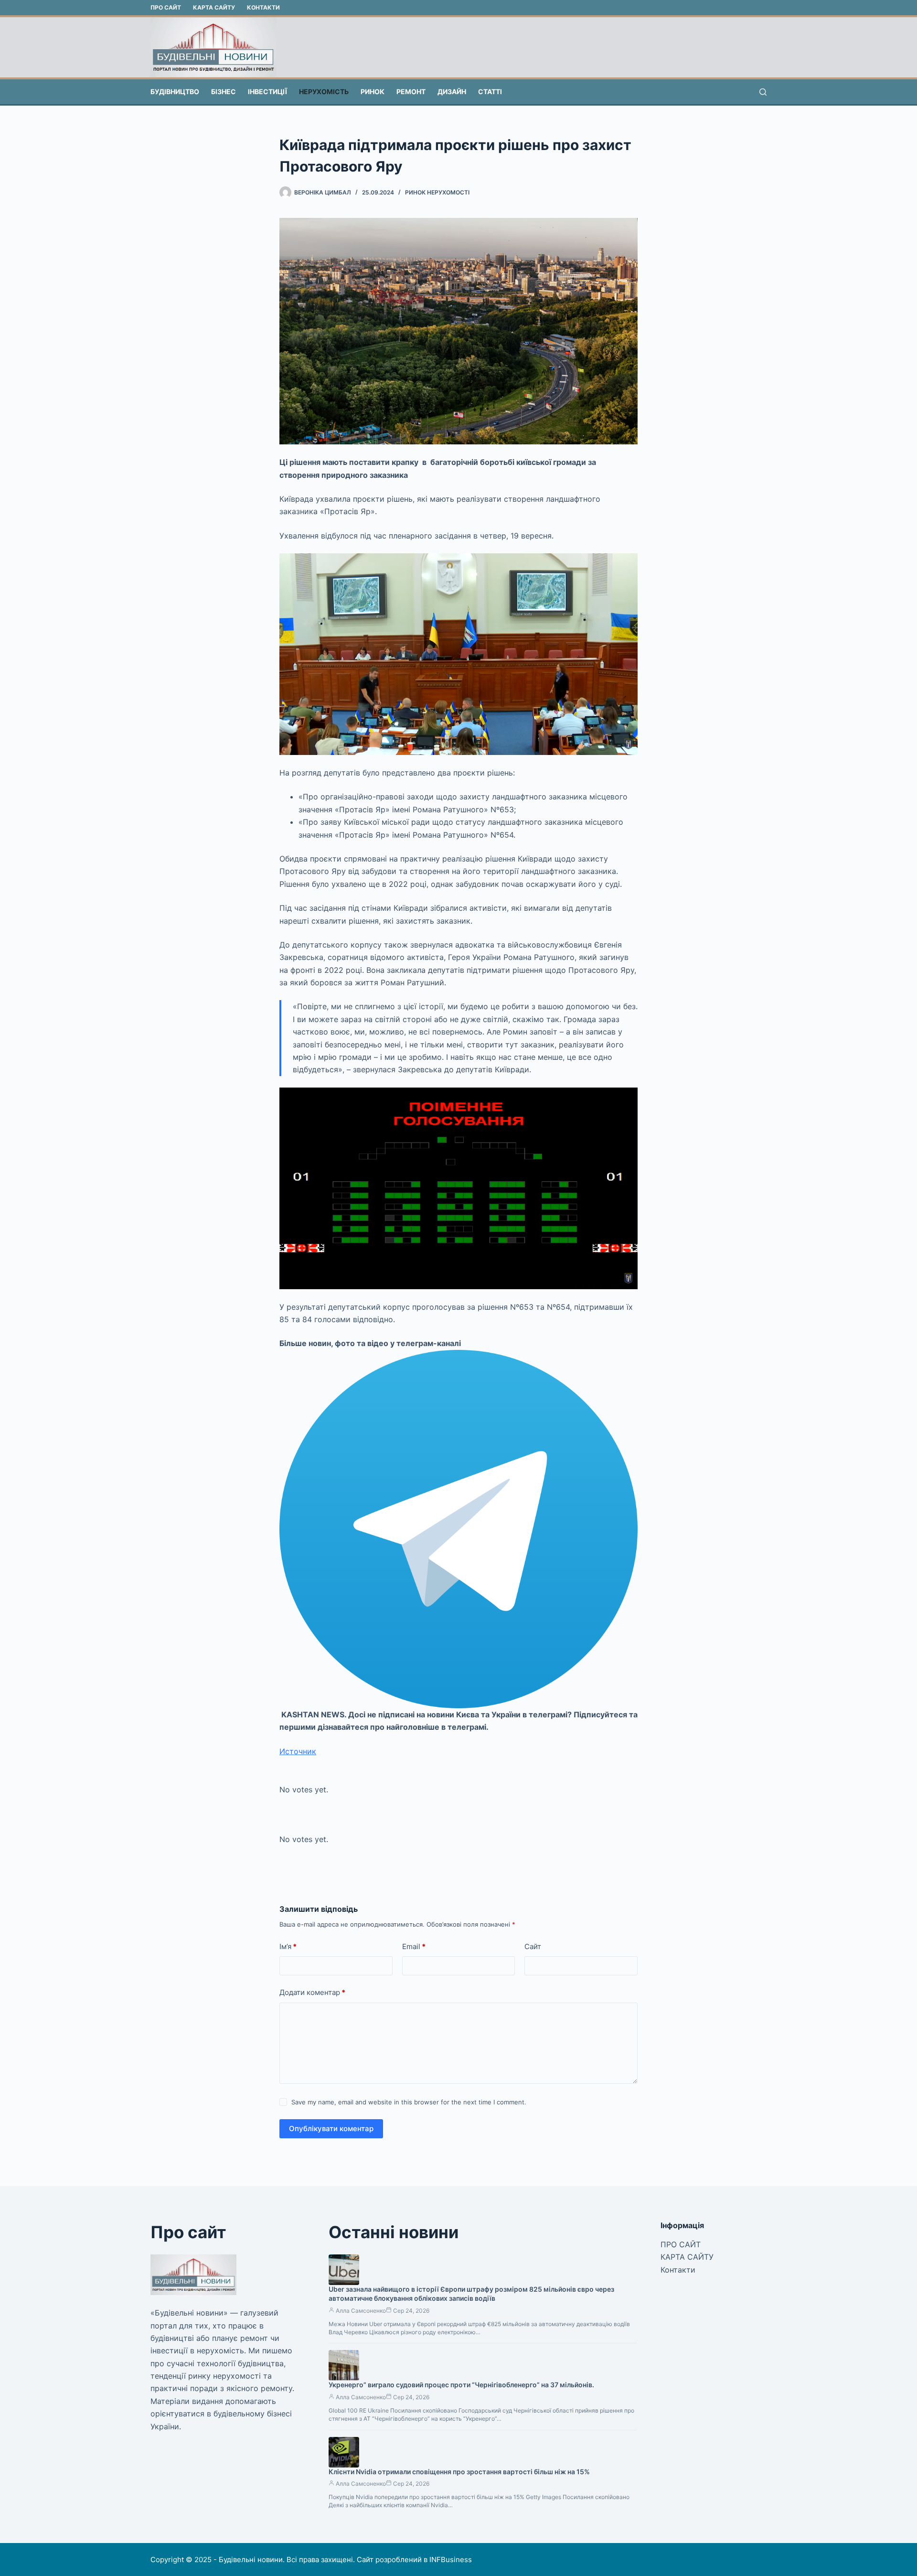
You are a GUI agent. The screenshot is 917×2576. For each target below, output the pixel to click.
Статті (490, 92)
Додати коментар (312, 1992)
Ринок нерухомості (437, 192)
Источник (298, 1751)
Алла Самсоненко (361, 2311)
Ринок (373, 92)
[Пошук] (763, 92)
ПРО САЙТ (166, 7)
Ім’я (288, 1946)
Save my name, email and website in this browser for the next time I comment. (409, 2102)
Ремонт (411, 92)
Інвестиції (267, 92)
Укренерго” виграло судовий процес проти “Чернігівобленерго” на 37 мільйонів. (461, 2385)
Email (414, 1946)
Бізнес (224, 92)
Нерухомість (324, 92)
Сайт (533, 1946)
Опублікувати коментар (331, 2129)
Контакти (263, 7)
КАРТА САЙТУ (214, 7)
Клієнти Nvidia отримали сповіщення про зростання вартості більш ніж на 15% (459, 2472)
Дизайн (452, 92)
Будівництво (175, 92)
